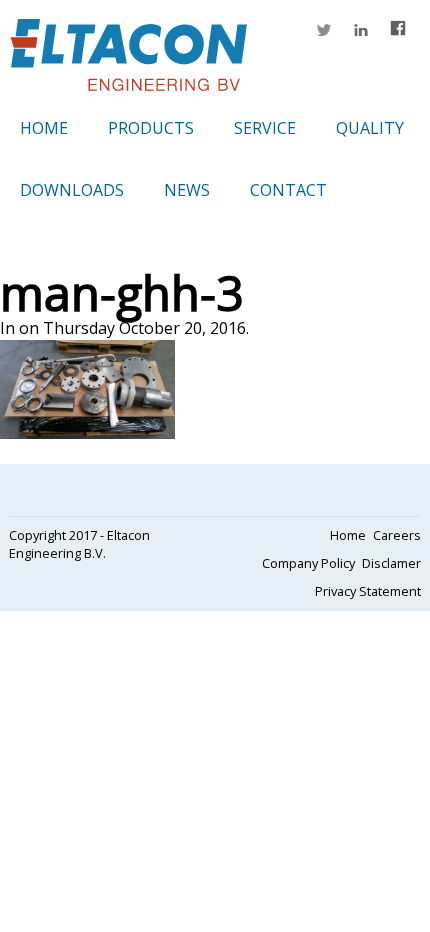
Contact (288, 190)
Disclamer (391, 563)
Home (44, 128)
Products (151, 128)
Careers (397, 535)
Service (265, 128)
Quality (370, 128)
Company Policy (308, 563)
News (187, 190)
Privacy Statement (368, 591)
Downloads (72, 190)
